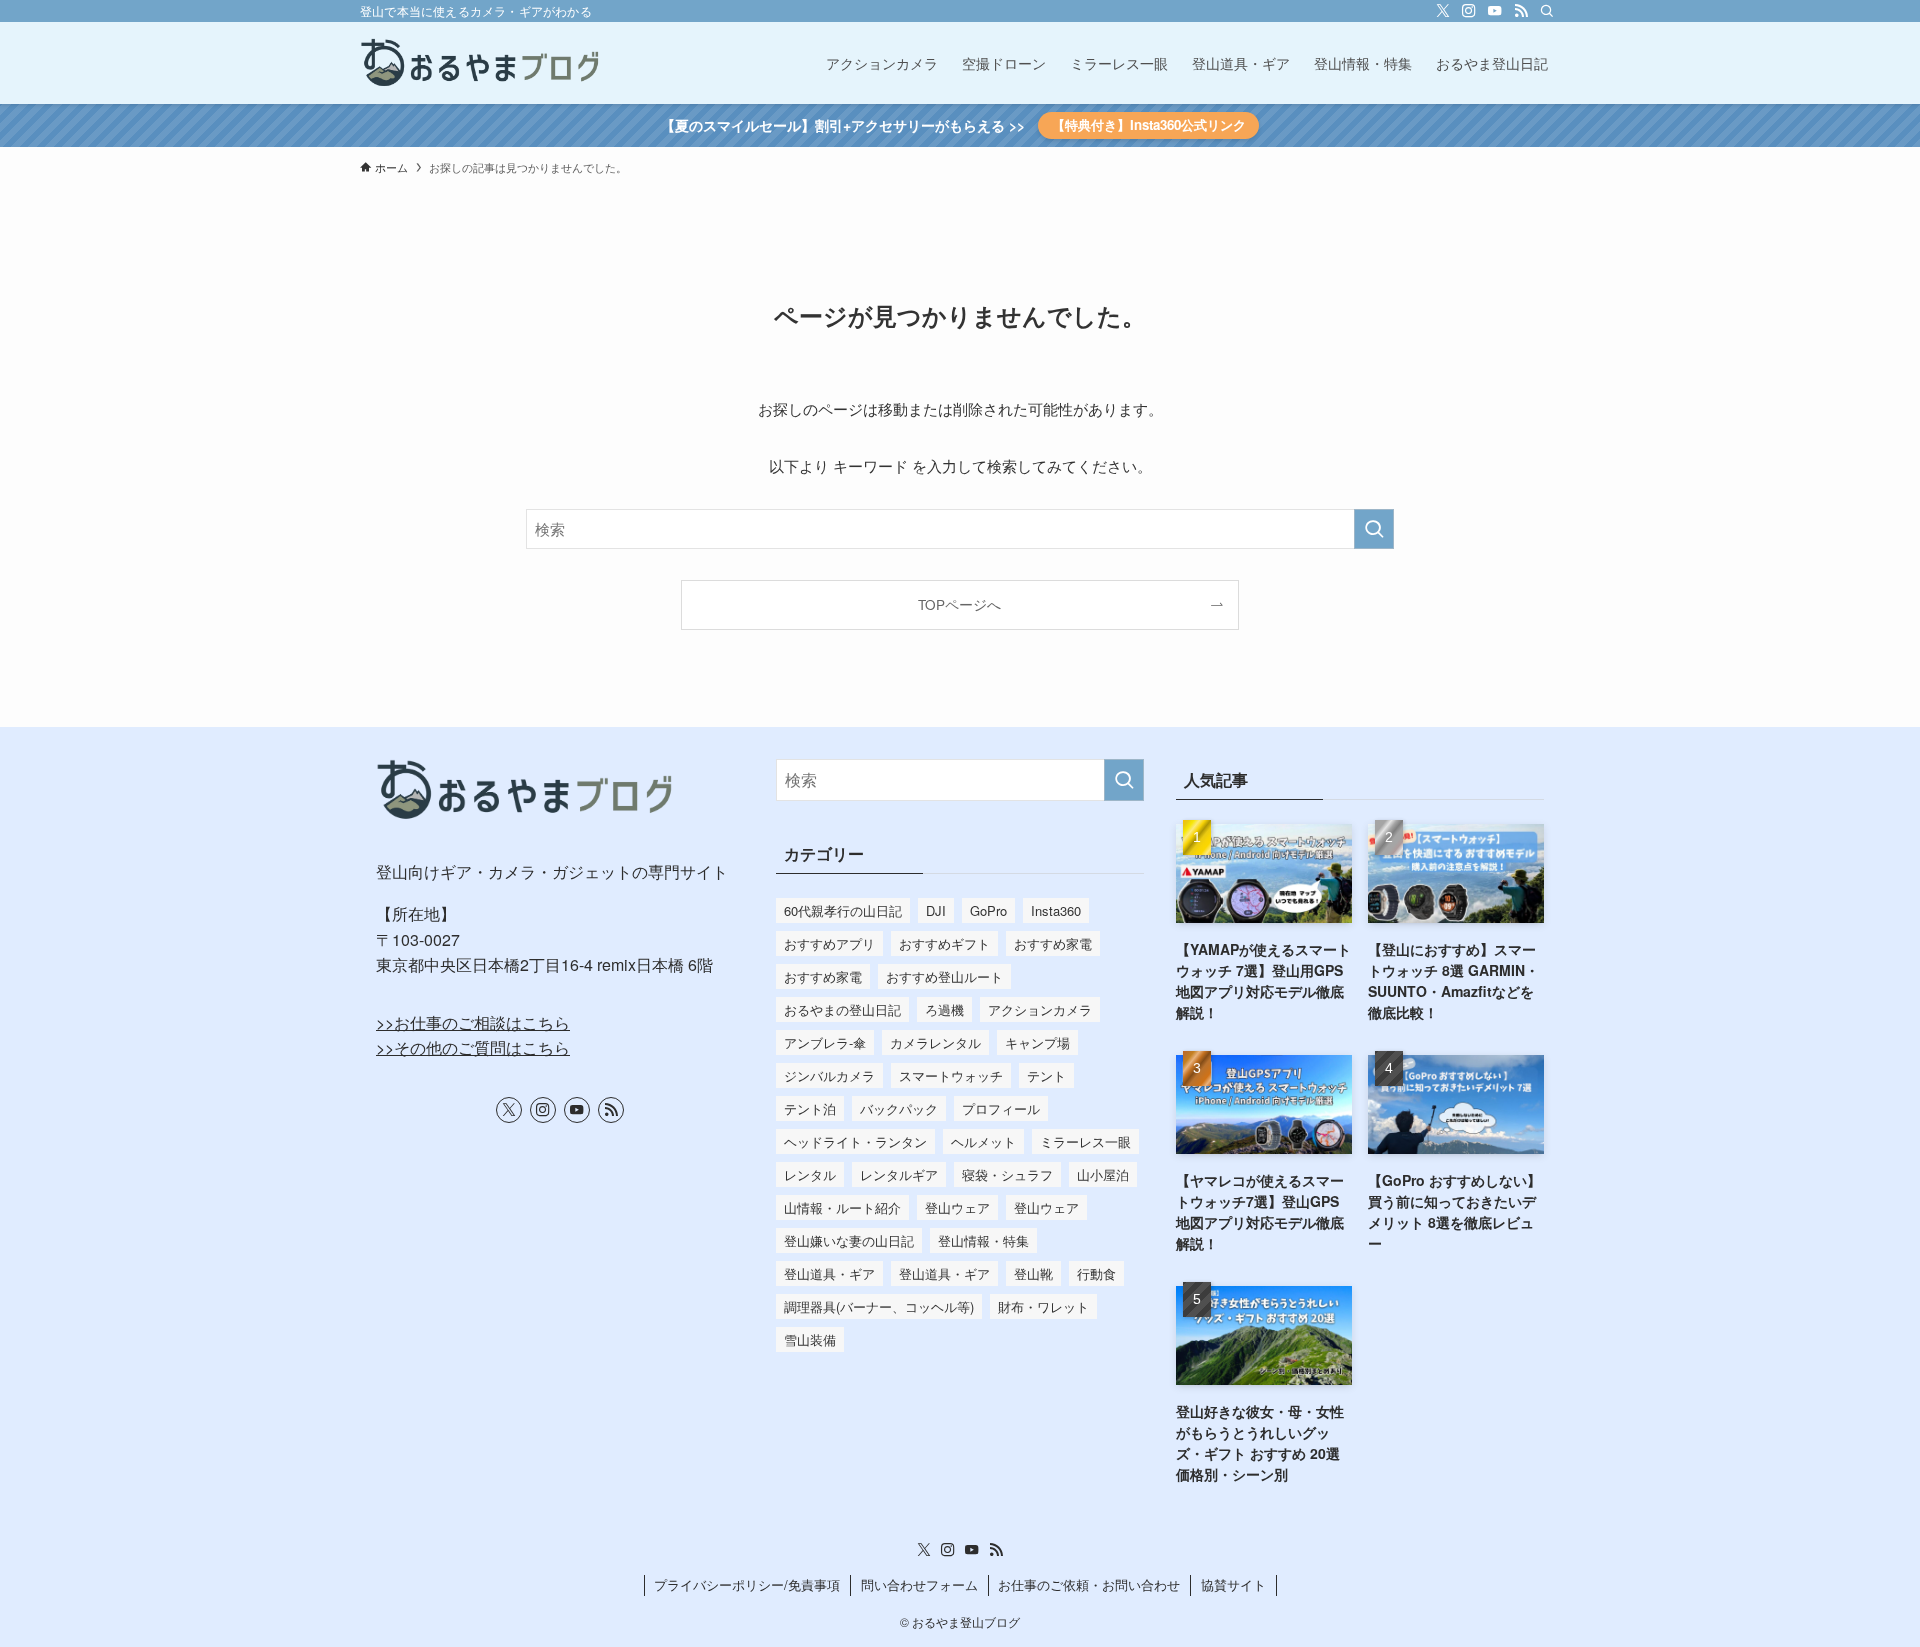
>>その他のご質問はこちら (473, 1047)
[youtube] (1495, 11)
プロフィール (1001, 1108)
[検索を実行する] (1374, 529)
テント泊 (810, 1108)
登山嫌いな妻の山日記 (849, 1240)
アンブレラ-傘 (825, 1042)
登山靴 (1033, 1273)
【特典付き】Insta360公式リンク (1149, 124)
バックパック (899, 1108)
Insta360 (1056, 910)
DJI (936, 910)
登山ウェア (957, 1207)
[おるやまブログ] (481, 63)
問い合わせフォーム (919, 1584)
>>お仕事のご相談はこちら (473, 1022)
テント (1046, 1075)
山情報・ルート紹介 (842, 1207)
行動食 (1096, 1273)
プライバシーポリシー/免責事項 (747, 1584)
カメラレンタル (935, 1042)
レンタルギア (899, 1174)
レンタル (810, 1174)
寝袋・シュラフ (1007, 1174)
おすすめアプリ (829, 943)
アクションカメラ (1040, 1009)
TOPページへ (959, 604)
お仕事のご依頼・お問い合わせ (1089, 1584)
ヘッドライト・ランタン (855, 1141)
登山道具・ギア (829, 1273)
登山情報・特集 (983, 1240)
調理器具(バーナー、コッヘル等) (879, 1306)
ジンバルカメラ (829, 1075)
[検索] (1547, 11)
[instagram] (1469, 11)
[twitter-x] (1443, 11)
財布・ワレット (1043, 1306)
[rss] (1521, 11)
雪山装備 (810, 1339)
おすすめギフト (944, 943)
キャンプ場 (1037, 1042)
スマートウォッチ (951, 1075)
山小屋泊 (1103, 1174)
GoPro (988, 910)
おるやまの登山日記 (842, 1009)
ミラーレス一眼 (1085, 1141)
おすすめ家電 (1053, 943)
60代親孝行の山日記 (843, 910)
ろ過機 (944, 1009)
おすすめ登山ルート (944, 976)
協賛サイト (1233, 1584)
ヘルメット (983, 1141)
